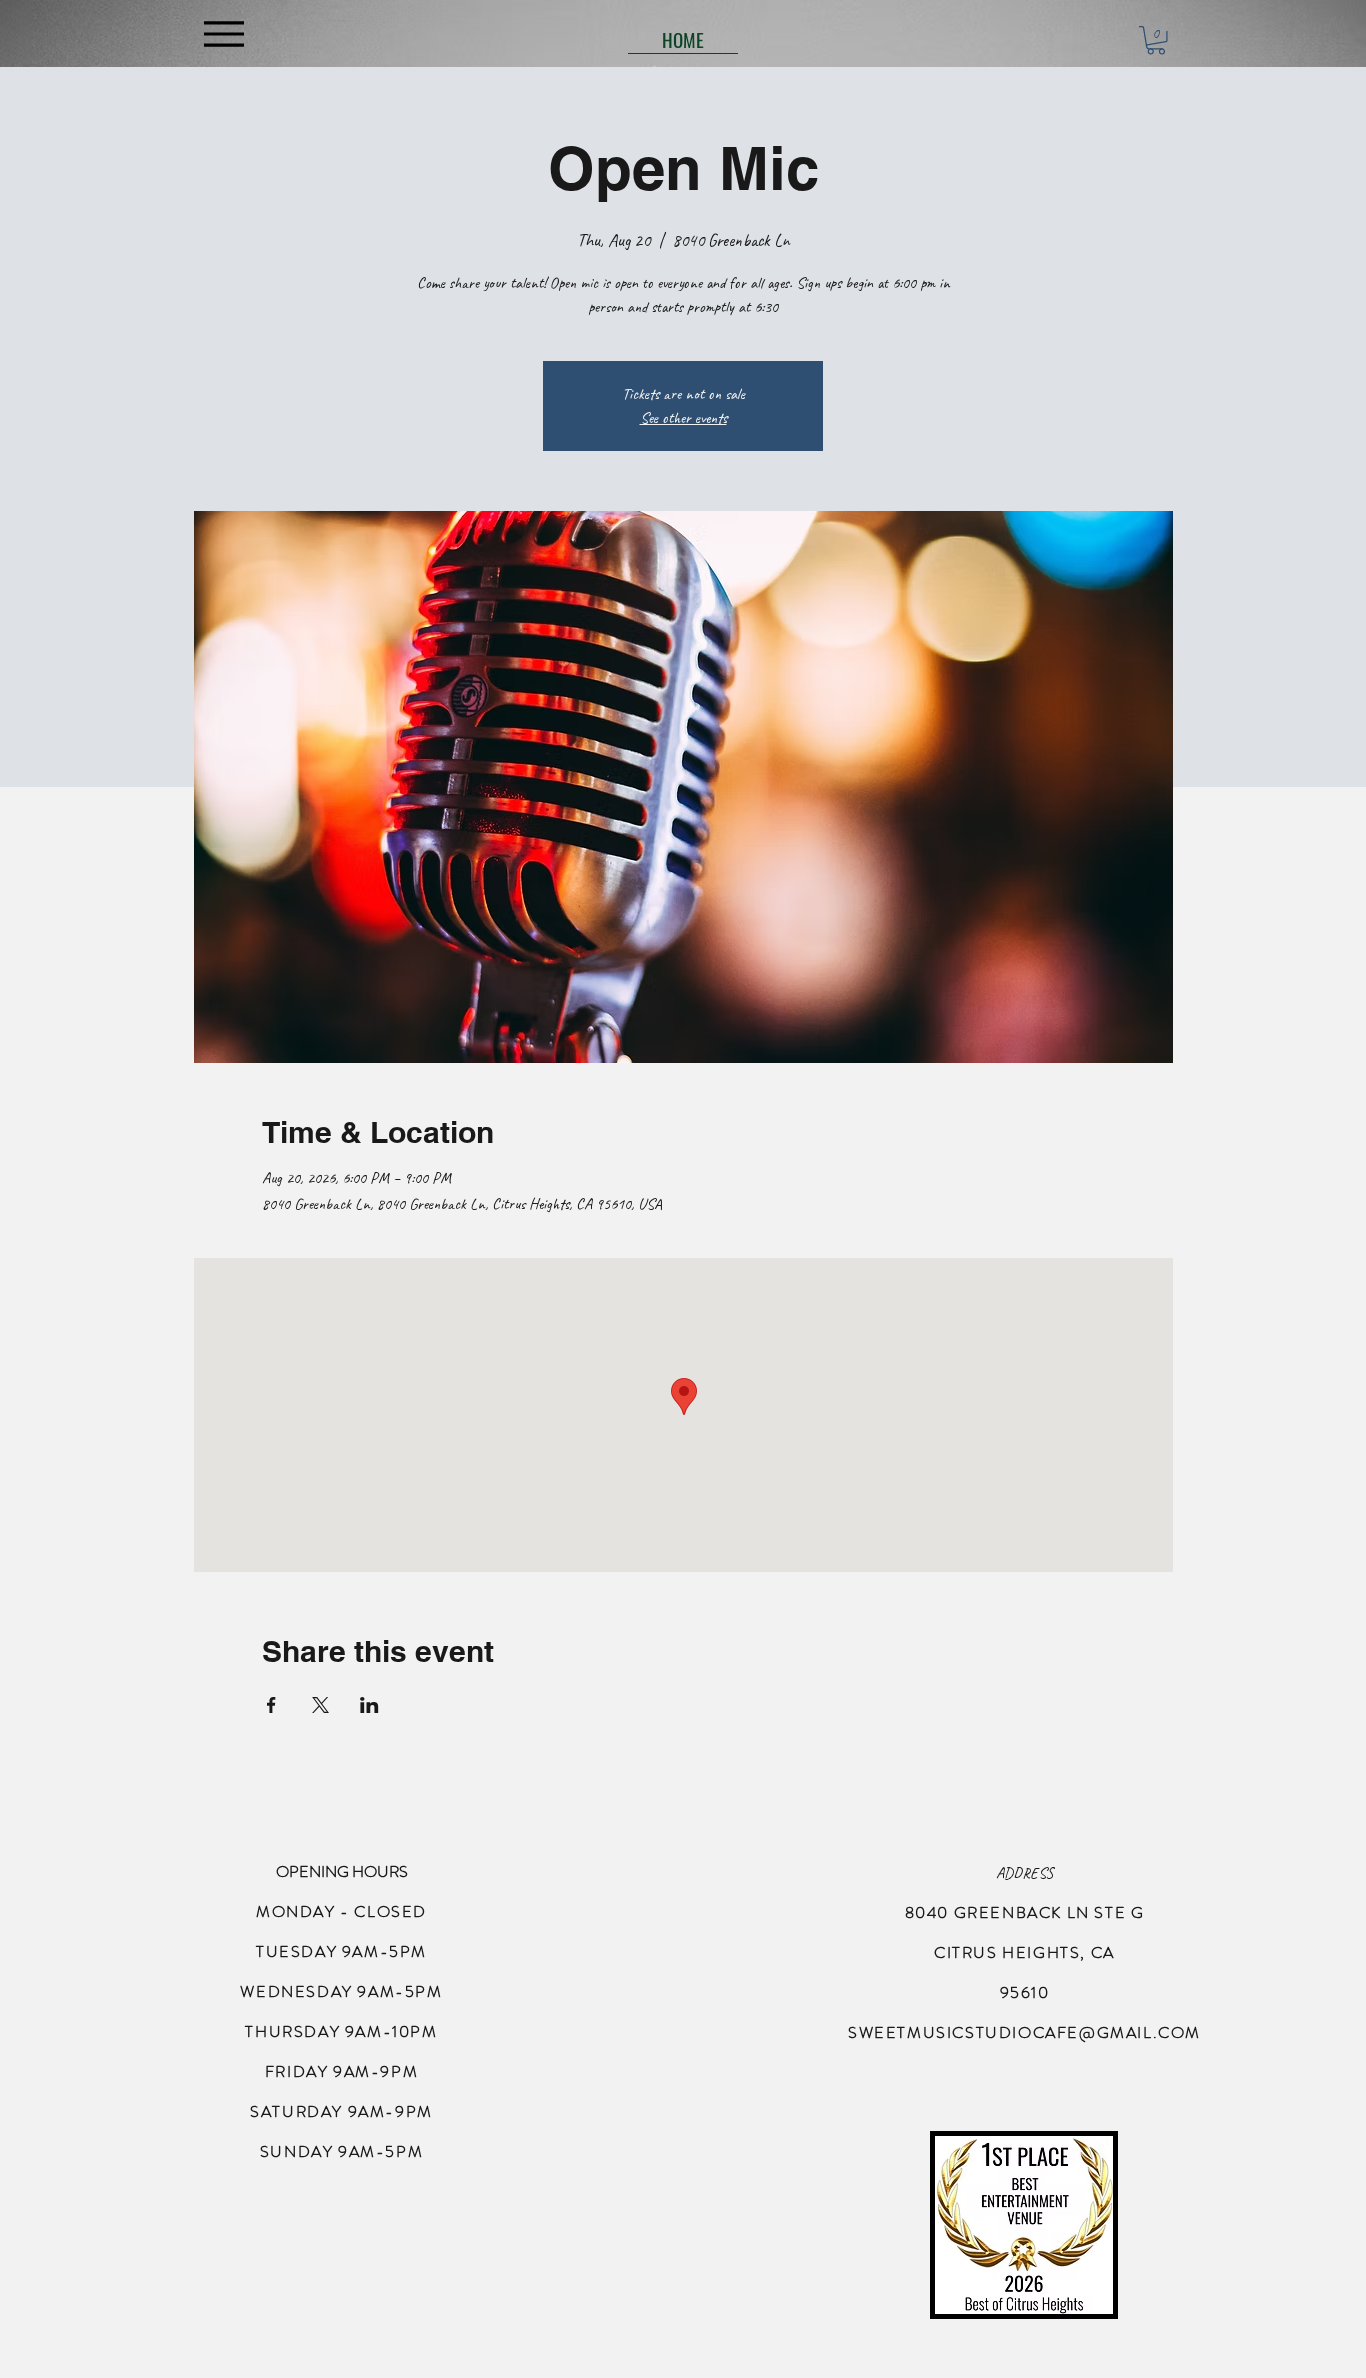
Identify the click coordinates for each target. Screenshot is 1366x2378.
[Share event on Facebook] (271, 1705)
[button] (1156, 40)
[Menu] (223, 33)
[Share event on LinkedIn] (369, 1705)
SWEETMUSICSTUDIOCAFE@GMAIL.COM (1024, 2032)
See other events (683, 418)
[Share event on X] (320, 1705)
